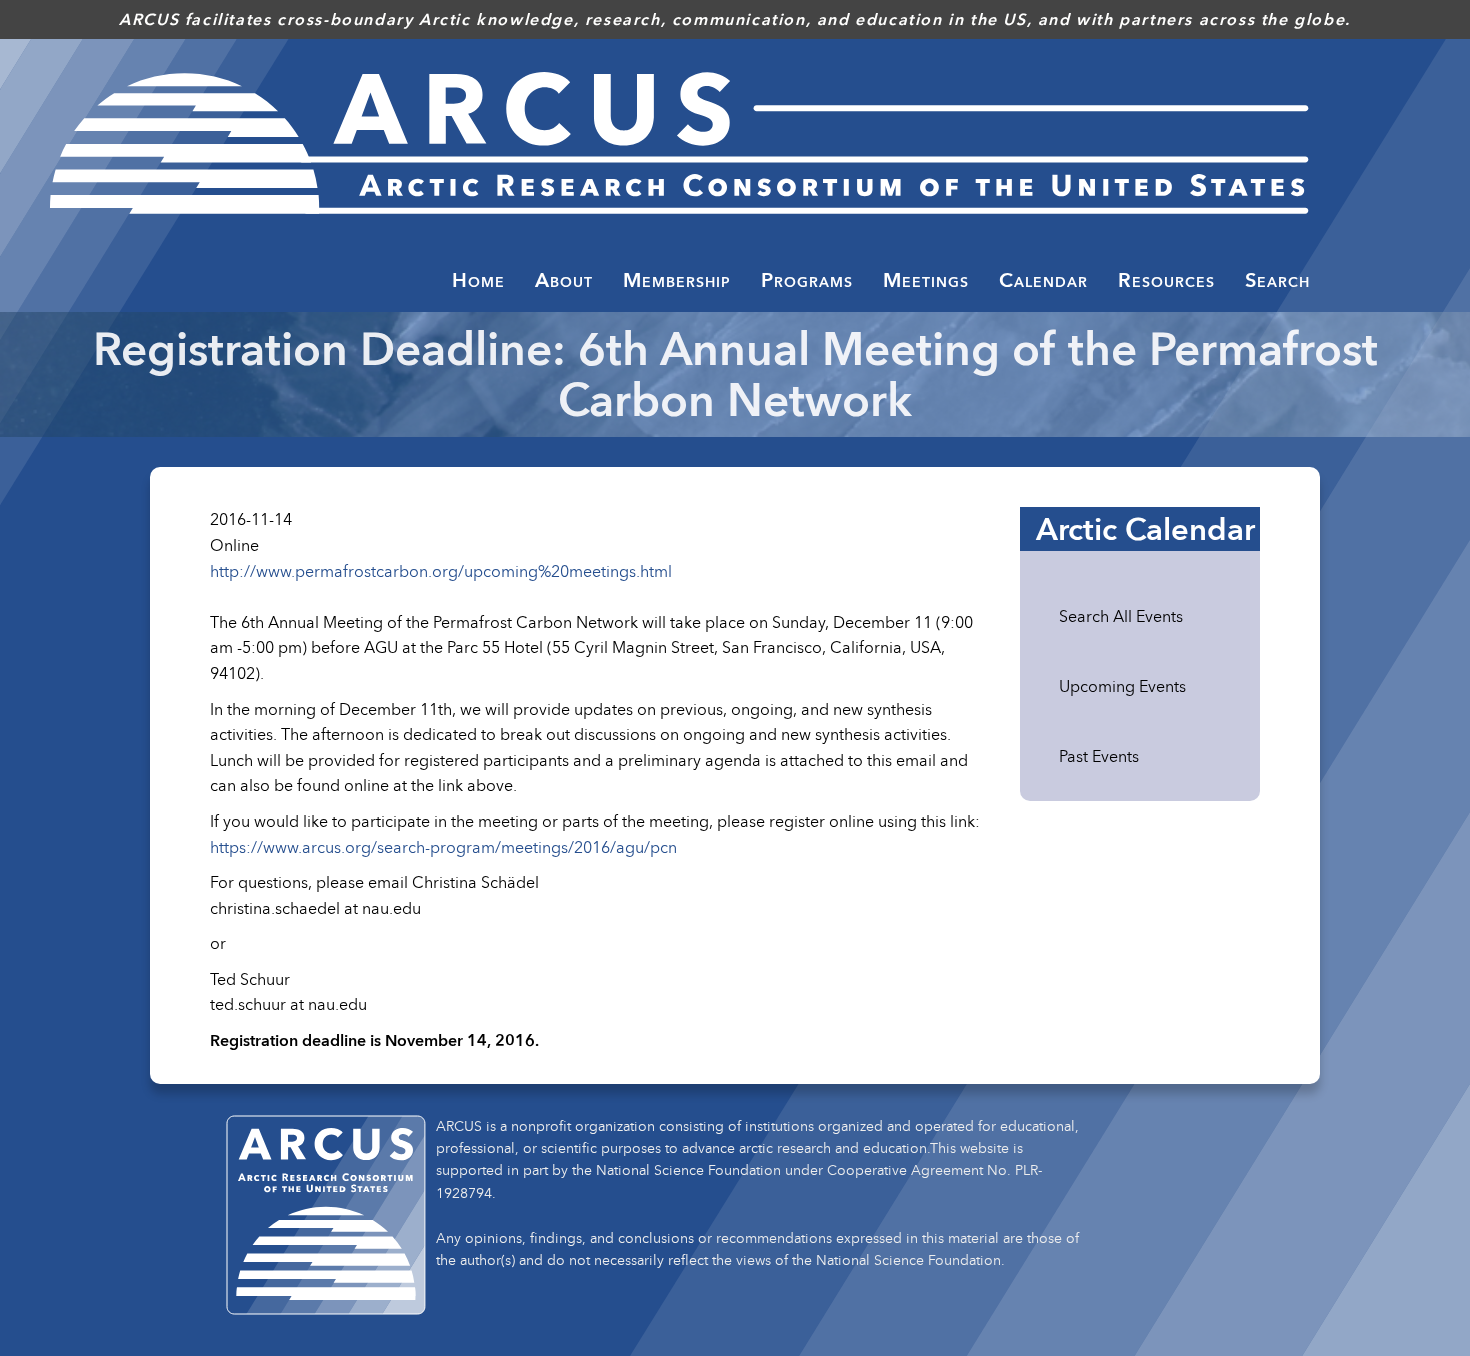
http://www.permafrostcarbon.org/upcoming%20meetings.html (441, 571)
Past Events (1099, 756)
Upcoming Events (1122, 686)
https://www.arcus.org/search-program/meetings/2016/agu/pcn (443, 847)
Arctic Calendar (1145, 529)
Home (478, 280)
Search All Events (1121, 616)
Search (1277, 280)
